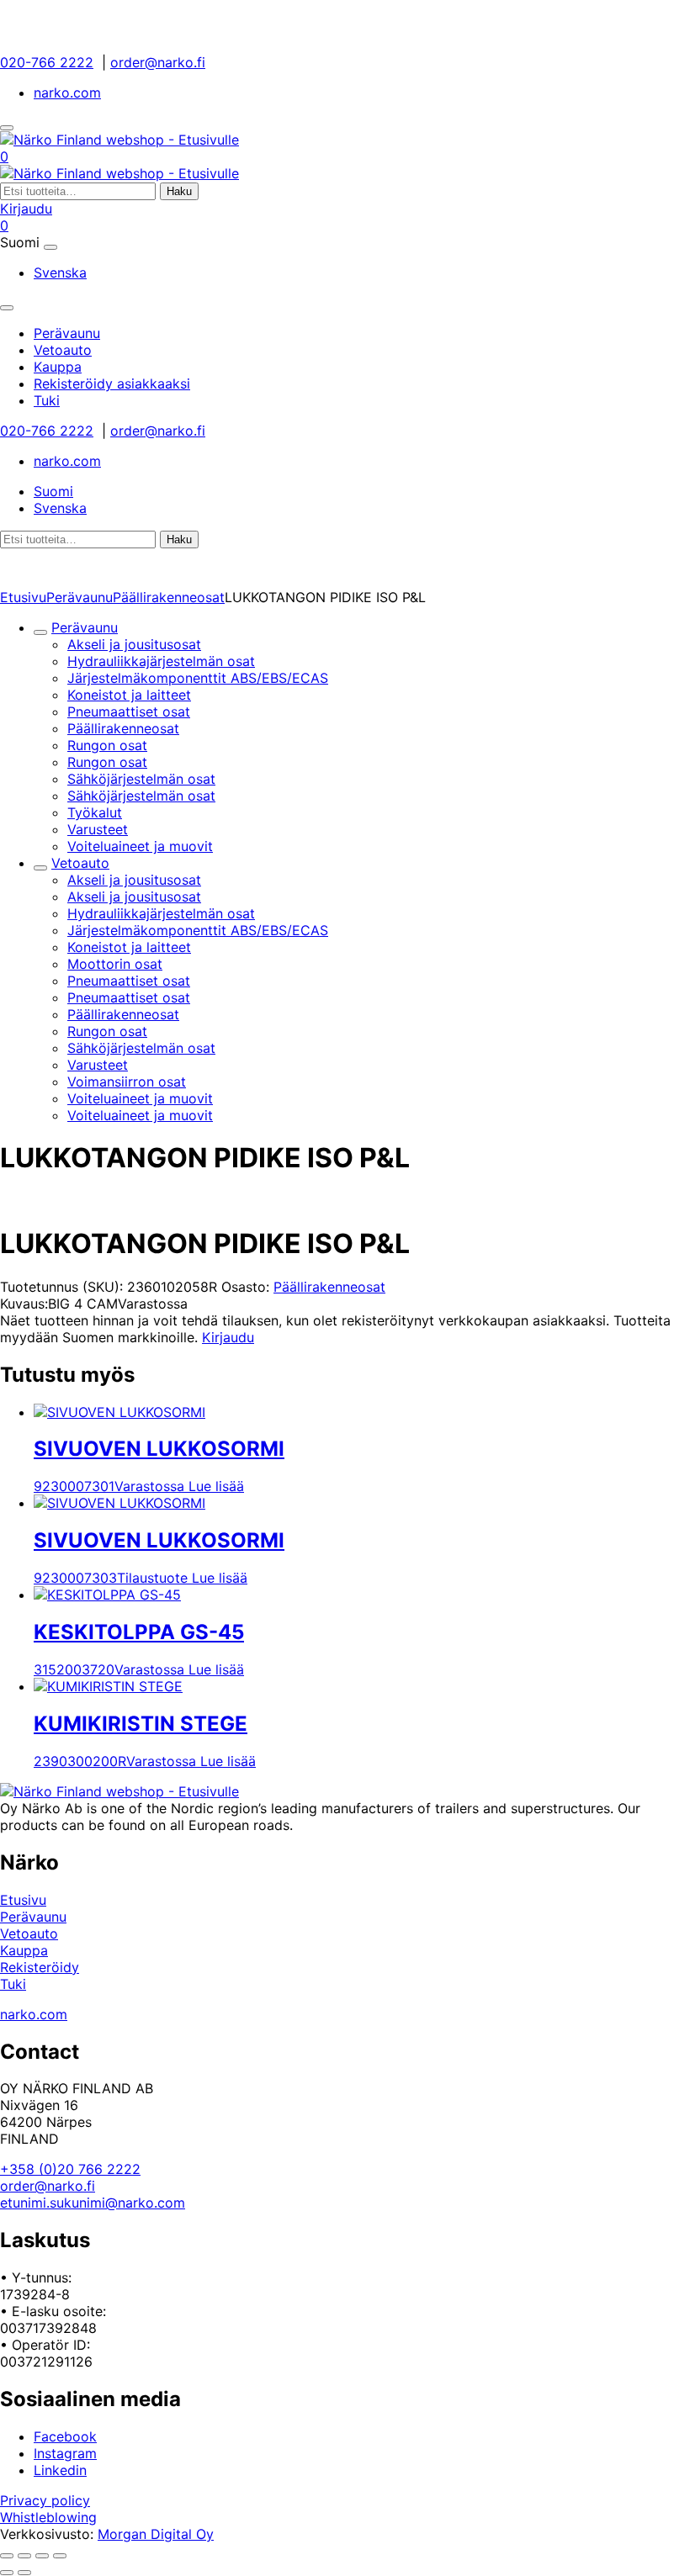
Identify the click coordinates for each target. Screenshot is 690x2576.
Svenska (60, 272)
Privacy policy (45, 2500)
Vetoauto (80, 863)
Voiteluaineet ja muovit (140, 846)
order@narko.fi (158, 62)
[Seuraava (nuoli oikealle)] (24, 2573)
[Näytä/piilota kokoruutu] (24, 2556)
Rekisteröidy (40, 1967)
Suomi (53, 491)
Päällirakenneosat (169, 597)
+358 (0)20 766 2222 (70, 2169)
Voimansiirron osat (127, 1082)
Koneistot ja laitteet (129, 695)
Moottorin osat (115, 964)
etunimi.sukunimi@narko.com (93, 2203)
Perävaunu (80, 597)
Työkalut (95, 812)
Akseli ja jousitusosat (134, 644)
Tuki (13, 1984)
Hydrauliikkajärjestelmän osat (161, 661)
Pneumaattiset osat (129, 711)
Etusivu (23, 597)
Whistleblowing (48, 2517)
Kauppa (24, 1950)
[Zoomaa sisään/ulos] (7, 2556)
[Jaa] (42, 2556)
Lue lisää (216, 1486)
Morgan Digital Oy (156, 2534)
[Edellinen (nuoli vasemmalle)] (7, 2573)
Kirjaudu (26, 209)
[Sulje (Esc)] (60, 2556)
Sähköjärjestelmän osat (141, 779)
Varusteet (98, 829)
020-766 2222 (47, 62)
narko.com (67, 93)
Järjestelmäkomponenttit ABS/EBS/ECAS (198, 678)
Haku (179, 191)
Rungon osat (107, 745)
